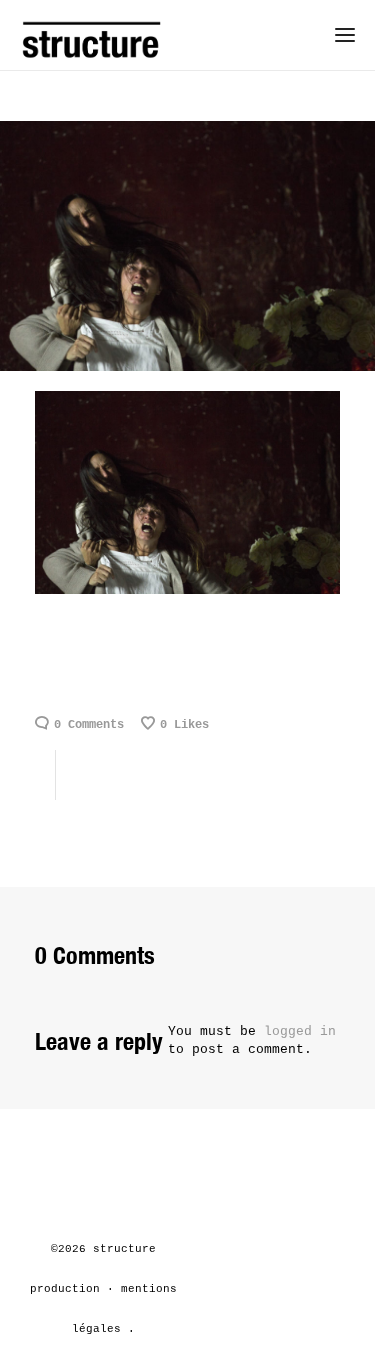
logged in (300, 1031)
